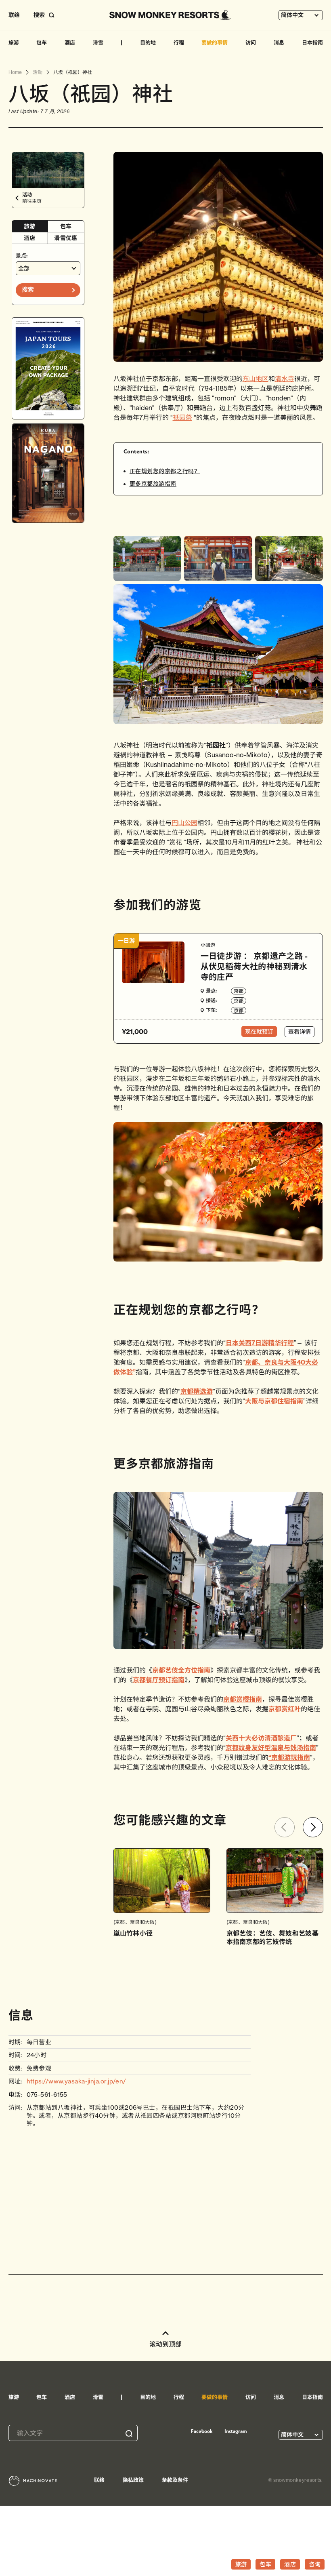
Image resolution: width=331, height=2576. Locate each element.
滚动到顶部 (165, 2344)
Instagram (236, 2431)
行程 (179, 42)
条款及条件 (175, 2480)
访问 (251, 42)
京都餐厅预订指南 (159, 1680)
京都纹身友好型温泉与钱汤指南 (271, 1748)
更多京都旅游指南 (153, 484)
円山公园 (184, 823)
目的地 (148, 42)
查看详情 (300, 1032)
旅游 (14, 42)
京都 (239, 991)
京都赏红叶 (285, 1709)
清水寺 (285, 379)
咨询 (315, 2564)
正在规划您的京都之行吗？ (165, 471)
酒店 (70, 42)
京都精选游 (197, 1391)
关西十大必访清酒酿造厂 (261, 1738)
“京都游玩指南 (289, 1757)
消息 (279, 42)
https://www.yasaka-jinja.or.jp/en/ (76, 2081)
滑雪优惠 (66, 238)
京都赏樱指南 (243, 1699)
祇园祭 (182, 417)
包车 (42, 42)
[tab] (30, 226)
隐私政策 (133, 2480)
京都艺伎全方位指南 (181, 1670)
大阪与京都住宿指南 (274, 1401)
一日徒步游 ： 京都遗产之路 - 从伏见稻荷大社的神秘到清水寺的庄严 (254, 966)
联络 (14, 15)
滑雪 (98, 42)
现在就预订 (259, 1032)
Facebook (202, 2431)
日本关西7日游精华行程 (260, 1343)
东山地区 (256, 379)
